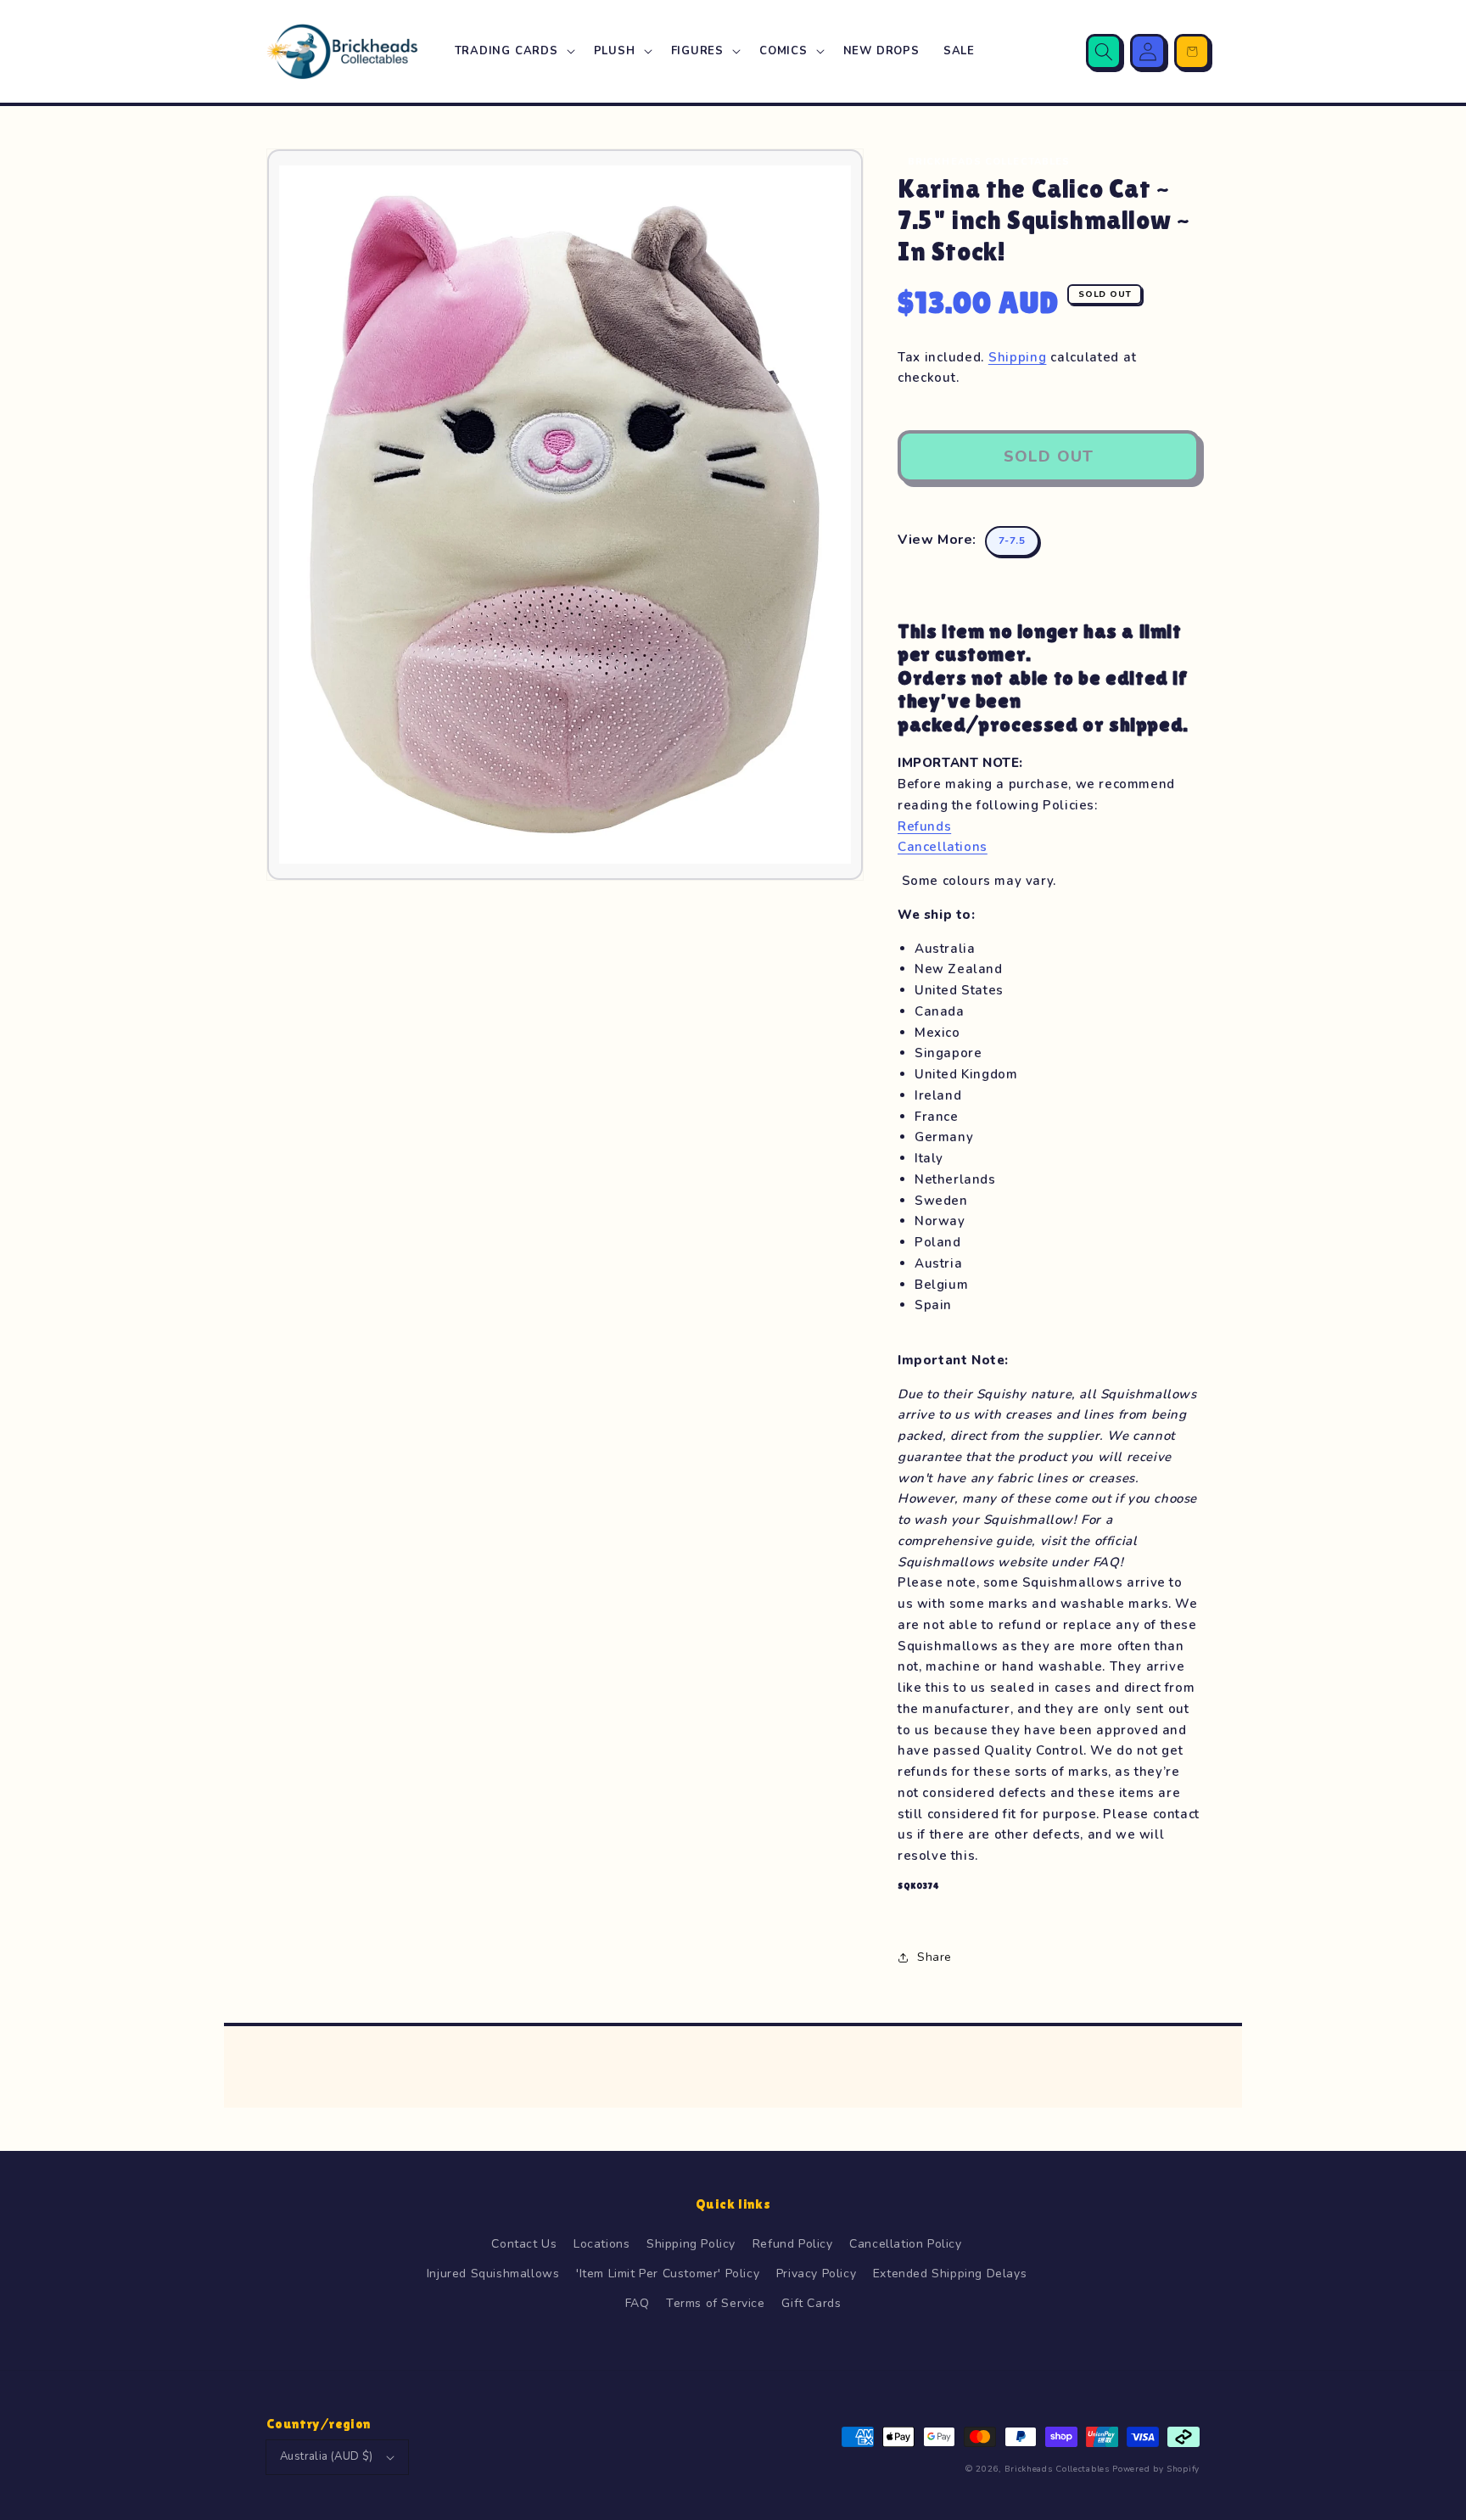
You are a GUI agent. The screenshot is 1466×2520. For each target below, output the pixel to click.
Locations (602, 2244)
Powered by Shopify (1156, 2469)
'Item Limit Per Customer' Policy (668, 2274)
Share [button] (934, 1957)
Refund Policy (793, 2244)
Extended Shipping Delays (950, 2274)
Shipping (1018, 357)
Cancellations (943, 847)
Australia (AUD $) (327, 2456)
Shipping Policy (691, 2244)
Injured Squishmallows (493, 2274)
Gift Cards (811, 2303)
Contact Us (524, 2244)
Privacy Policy (816, 2274)
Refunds (924, 826)
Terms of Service (716, 2303)
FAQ (638, 2303)
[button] (512, 51)
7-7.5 (1012, 540)
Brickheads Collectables (1057, 2469)
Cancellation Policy (905, 2244)
